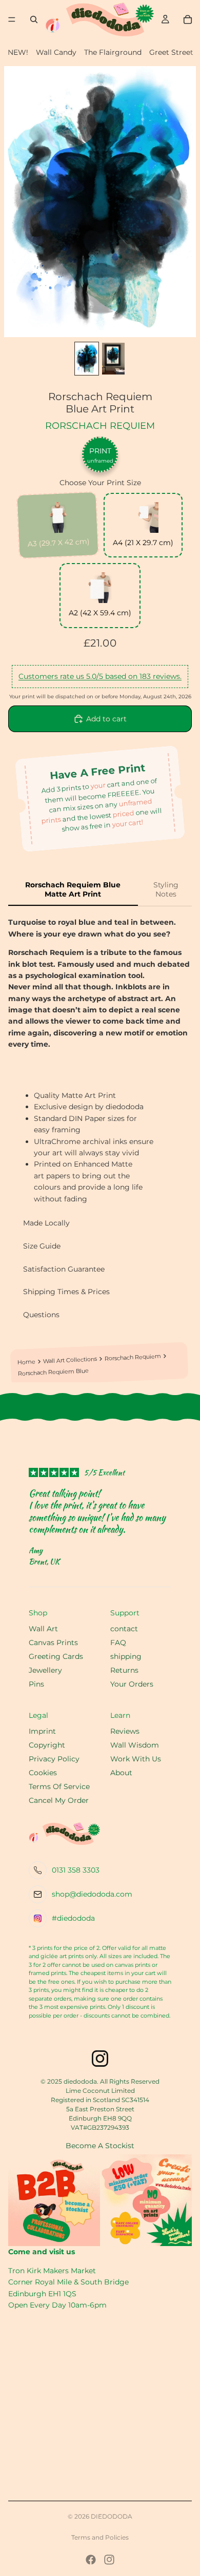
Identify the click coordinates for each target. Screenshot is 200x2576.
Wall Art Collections (70, 1360)
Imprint (42, 1731)
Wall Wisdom (135, 1745)
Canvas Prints (53, 1643)
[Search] (34, 19)
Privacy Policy (54, 1759)
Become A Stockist (100, 2146)
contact (124, 1629)
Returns (124, 1670)
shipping (126, 1656)
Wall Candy (56, 52)
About (121, 1773)
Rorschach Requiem (100, 426)
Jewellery (45, 1670)
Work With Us (136, 1759)
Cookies (43, 1773)
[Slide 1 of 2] (87, 359)
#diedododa (73, 1918)
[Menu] (12, 19)
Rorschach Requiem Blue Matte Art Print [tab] (73, 889)
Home (26, 1362)
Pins (36, 1684)
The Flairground (113, 52)
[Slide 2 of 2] (113, 359)
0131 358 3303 (76, 1870)
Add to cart (106, 719)
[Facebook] (91, 2560)
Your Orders (132, 1684)
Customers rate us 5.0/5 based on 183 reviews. (100, 676)
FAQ (118, 1643)
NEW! (18, 52)
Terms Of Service (59, 1786)
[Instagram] (109, 2560)
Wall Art (43, 1629)
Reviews (125, 1731)
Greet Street (171, 52)
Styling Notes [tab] (166, 889)
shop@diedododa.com (92, 1894)
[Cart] (188, 19)
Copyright (47, 1745)
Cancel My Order (59, 1800)
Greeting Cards (56, 1656)
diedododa (112, 2516)
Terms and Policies (100, 2537)
